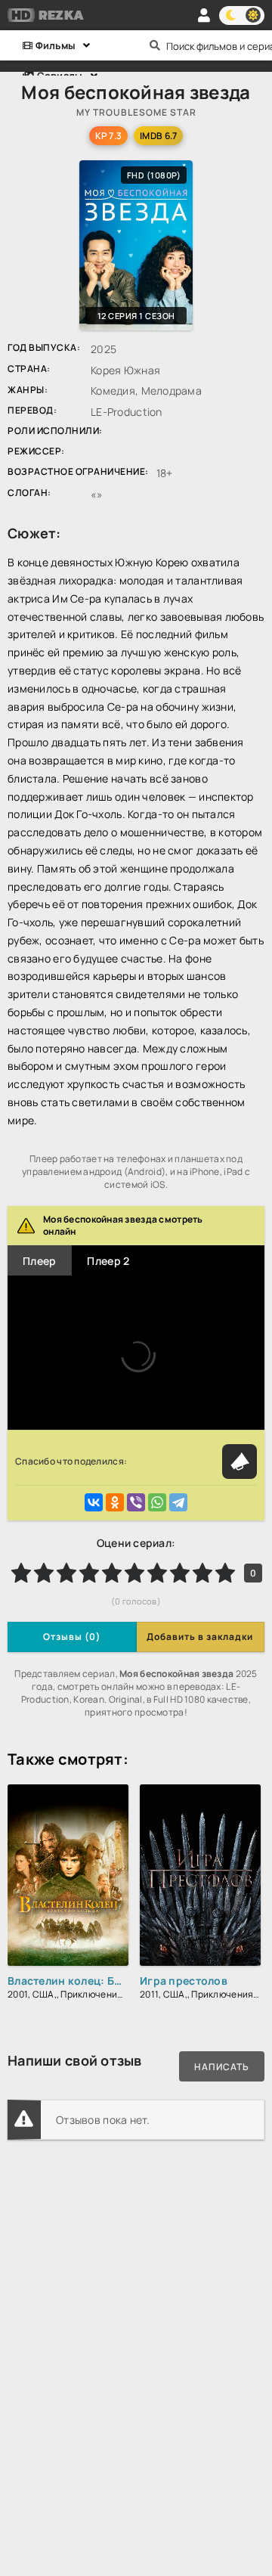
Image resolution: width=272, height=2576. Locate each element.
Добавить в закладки (200, 1637)
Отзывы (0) (72, 1637)
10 (225, 1573)
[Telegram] (178, 1502)
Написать (222, 2067)
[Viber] (136, 1502)
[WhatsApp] (157, 1502)
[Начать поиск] (155, 45)
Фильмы (54, 45)
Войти (204, 15)
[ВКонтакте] (94, 1502)
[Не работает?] (240, 1462)
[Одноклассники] (115, 1502)
